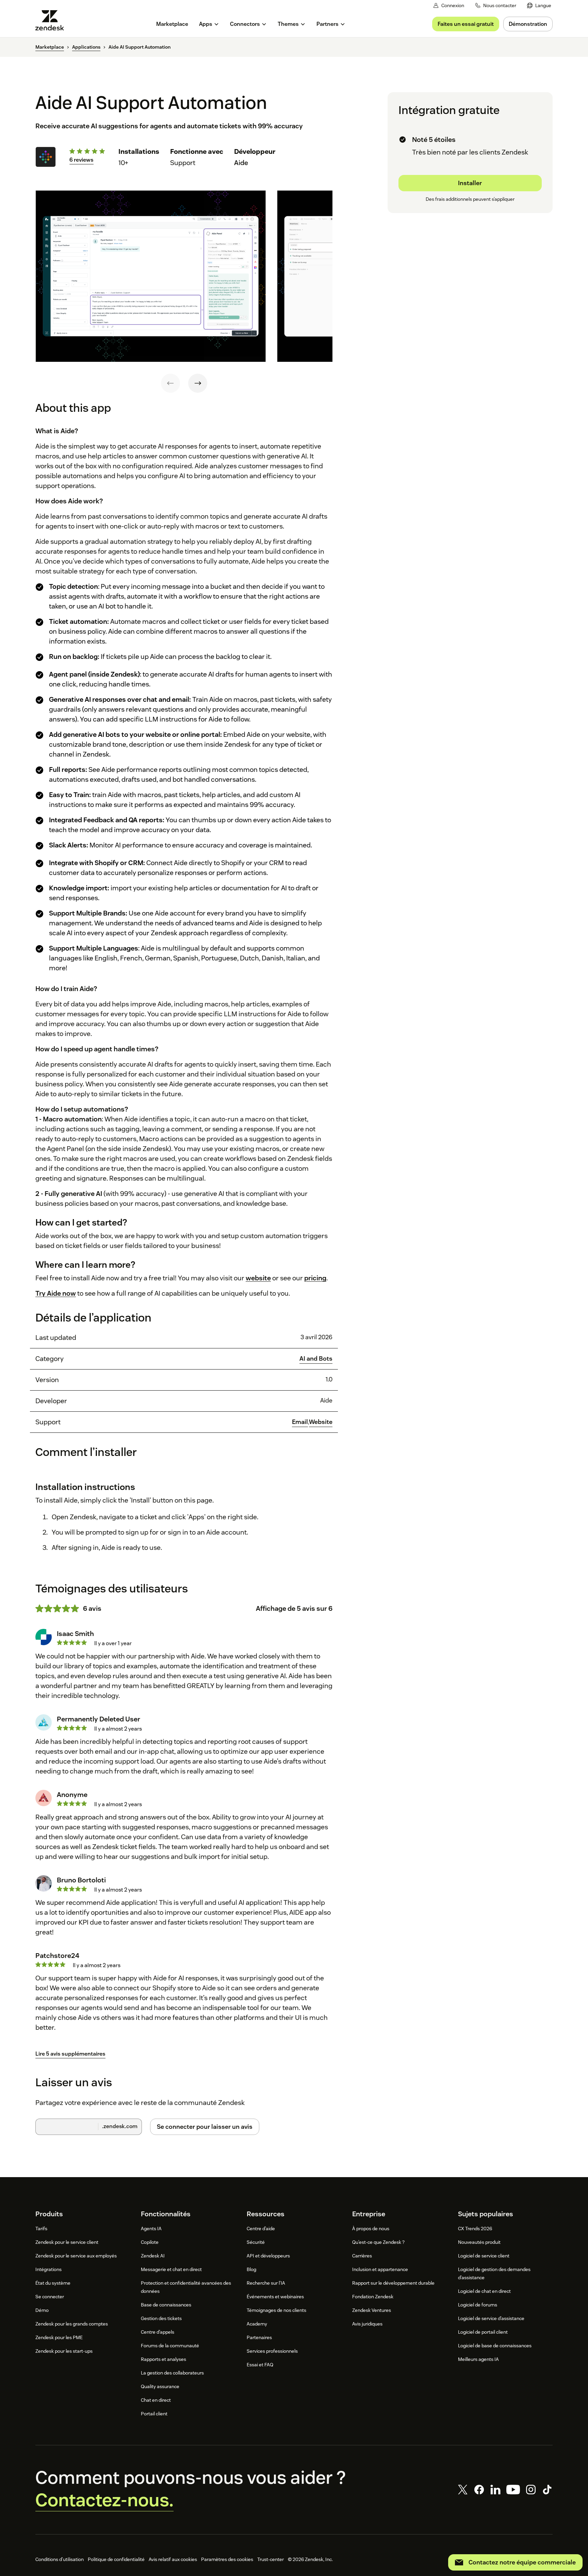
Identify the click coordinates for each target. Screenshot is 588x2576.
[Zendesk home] (52, 20)
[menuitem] (539, 6)
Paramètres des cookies (227, 2559)
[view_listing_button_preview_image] (151, 276)
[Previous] (170, 383)
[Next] (198, 383)
